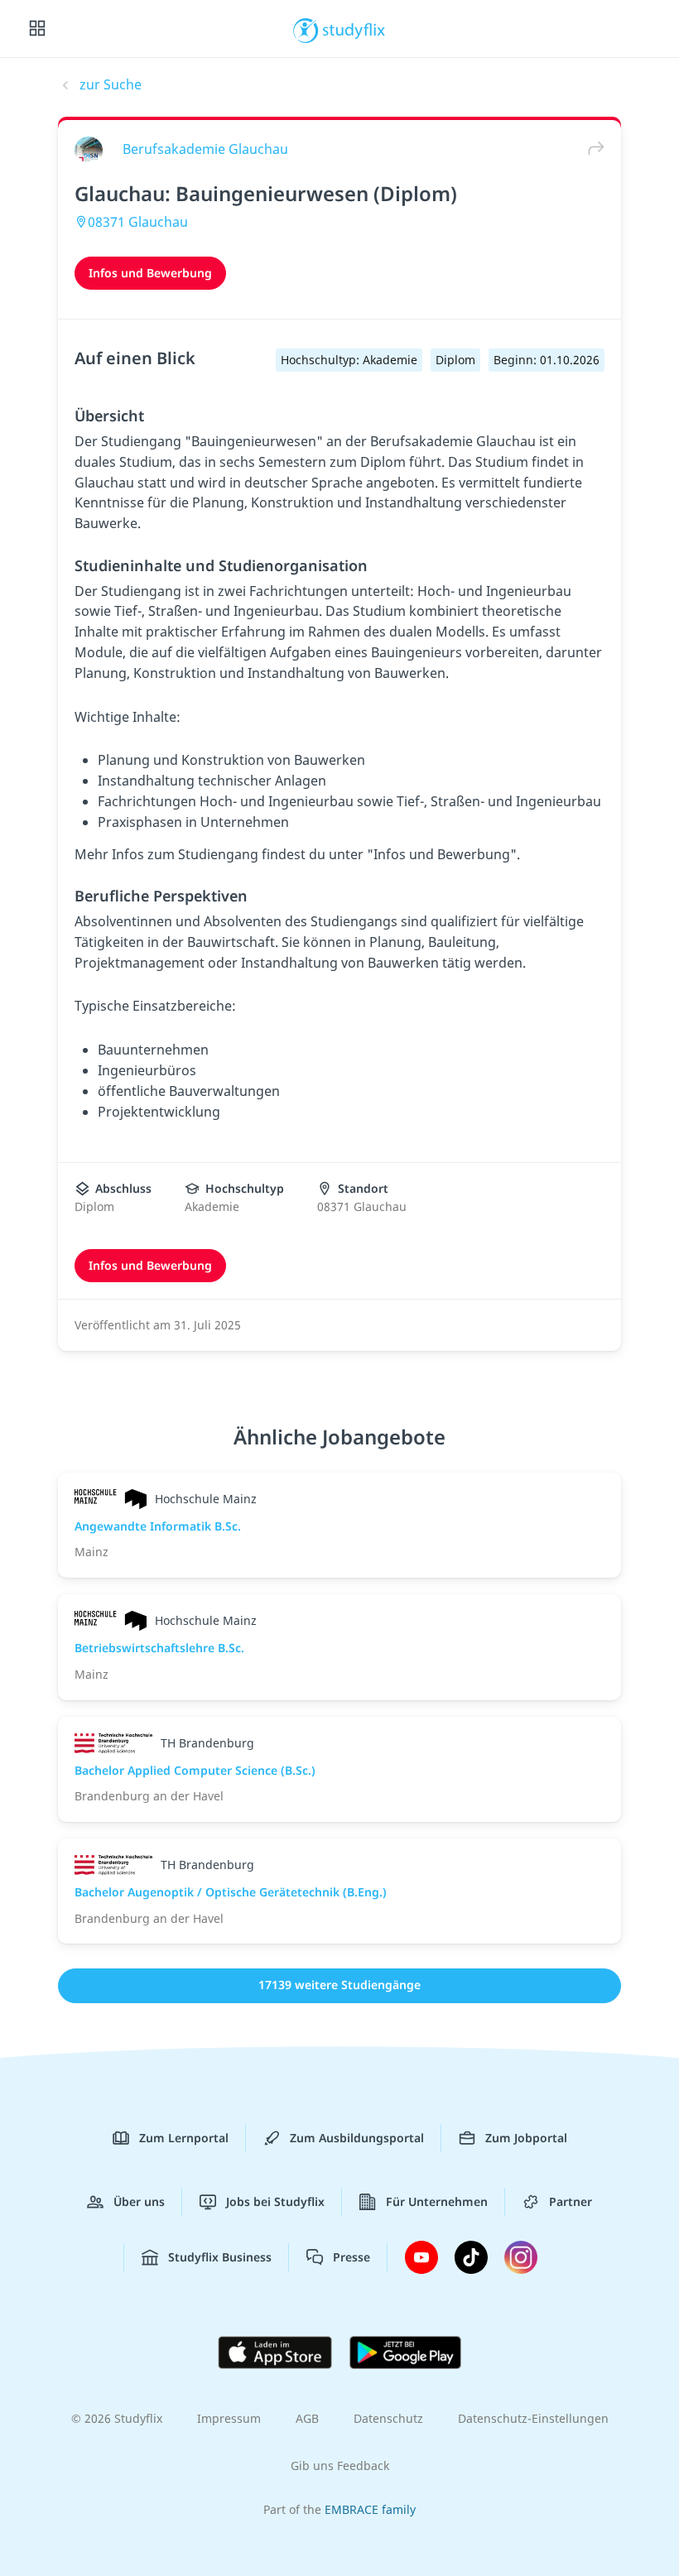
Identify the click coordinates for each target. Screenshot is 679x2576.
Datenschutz (388, 2418)
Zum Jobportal (526, 2138)
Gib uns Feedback (340, 2465)
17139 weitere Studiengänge (339, 1985)
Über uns (139, 2201)
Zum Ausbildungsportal (357, 2138)
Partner (571, 2201)
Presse (352, 2257)
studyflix (354, 29)
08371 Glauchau (138, 222)
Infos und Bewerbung (150, 273)
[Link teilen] (592, 149)
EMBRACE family (370, 2509)
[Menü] (37, 29)
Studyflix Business (220, 2257)
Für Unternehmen (437, 2201)
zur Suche (111, 84)
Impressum (229, 2418)
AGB (307, 2418)
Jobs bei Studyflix (275, 2201)
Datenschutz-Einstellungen (533, 2418)
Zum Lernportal (184, 2138)
